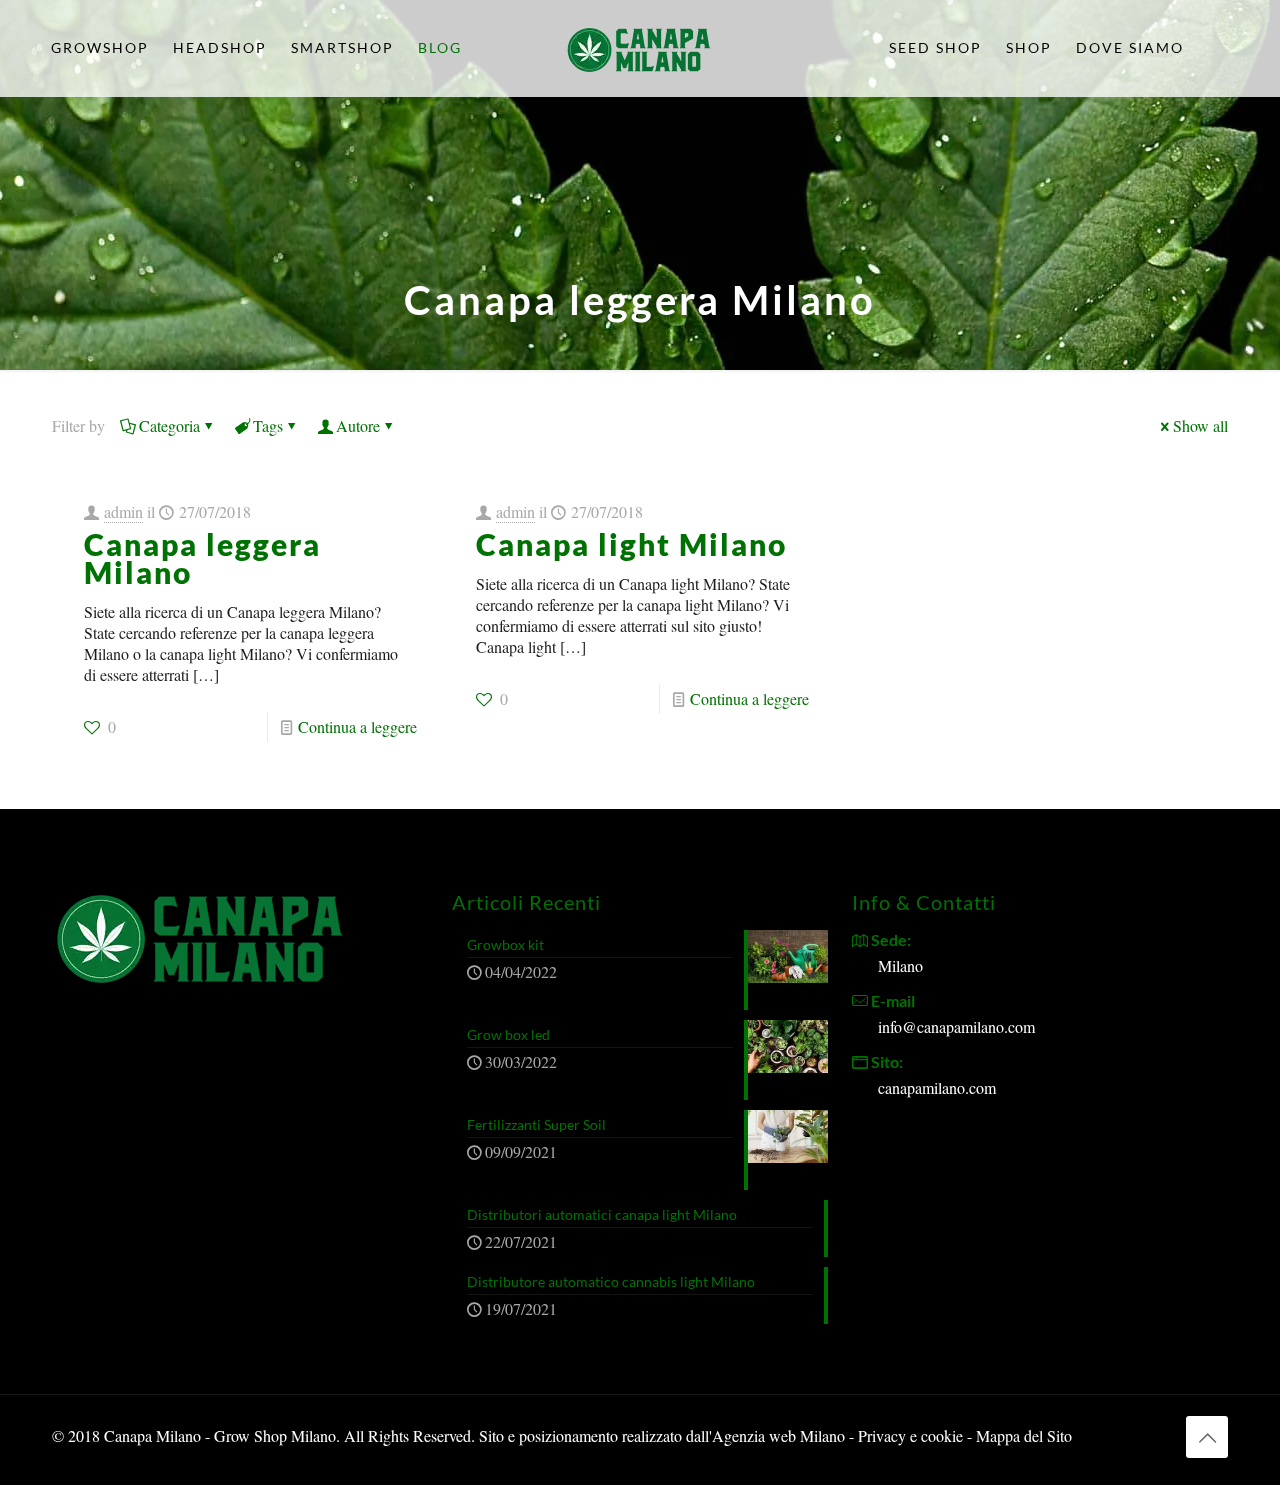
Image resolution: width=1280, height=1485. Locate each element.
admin (123, 511)
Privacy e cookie (912, 1435)
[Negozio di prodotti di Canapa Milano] (639, 48)
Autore (358, 425)
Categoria (169, 425)
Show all (1200, 425)
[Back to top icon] (1207, 1437)
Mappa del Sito (1024, 1435)
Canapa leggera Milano (202, 558)
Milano (900, 965)
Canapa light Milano (631, 544)
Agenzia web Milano (778, 1435)
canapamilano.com (937, 1087)
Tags (268, 425)
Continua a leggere (357, 726)
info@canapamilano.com (956, 1026)
